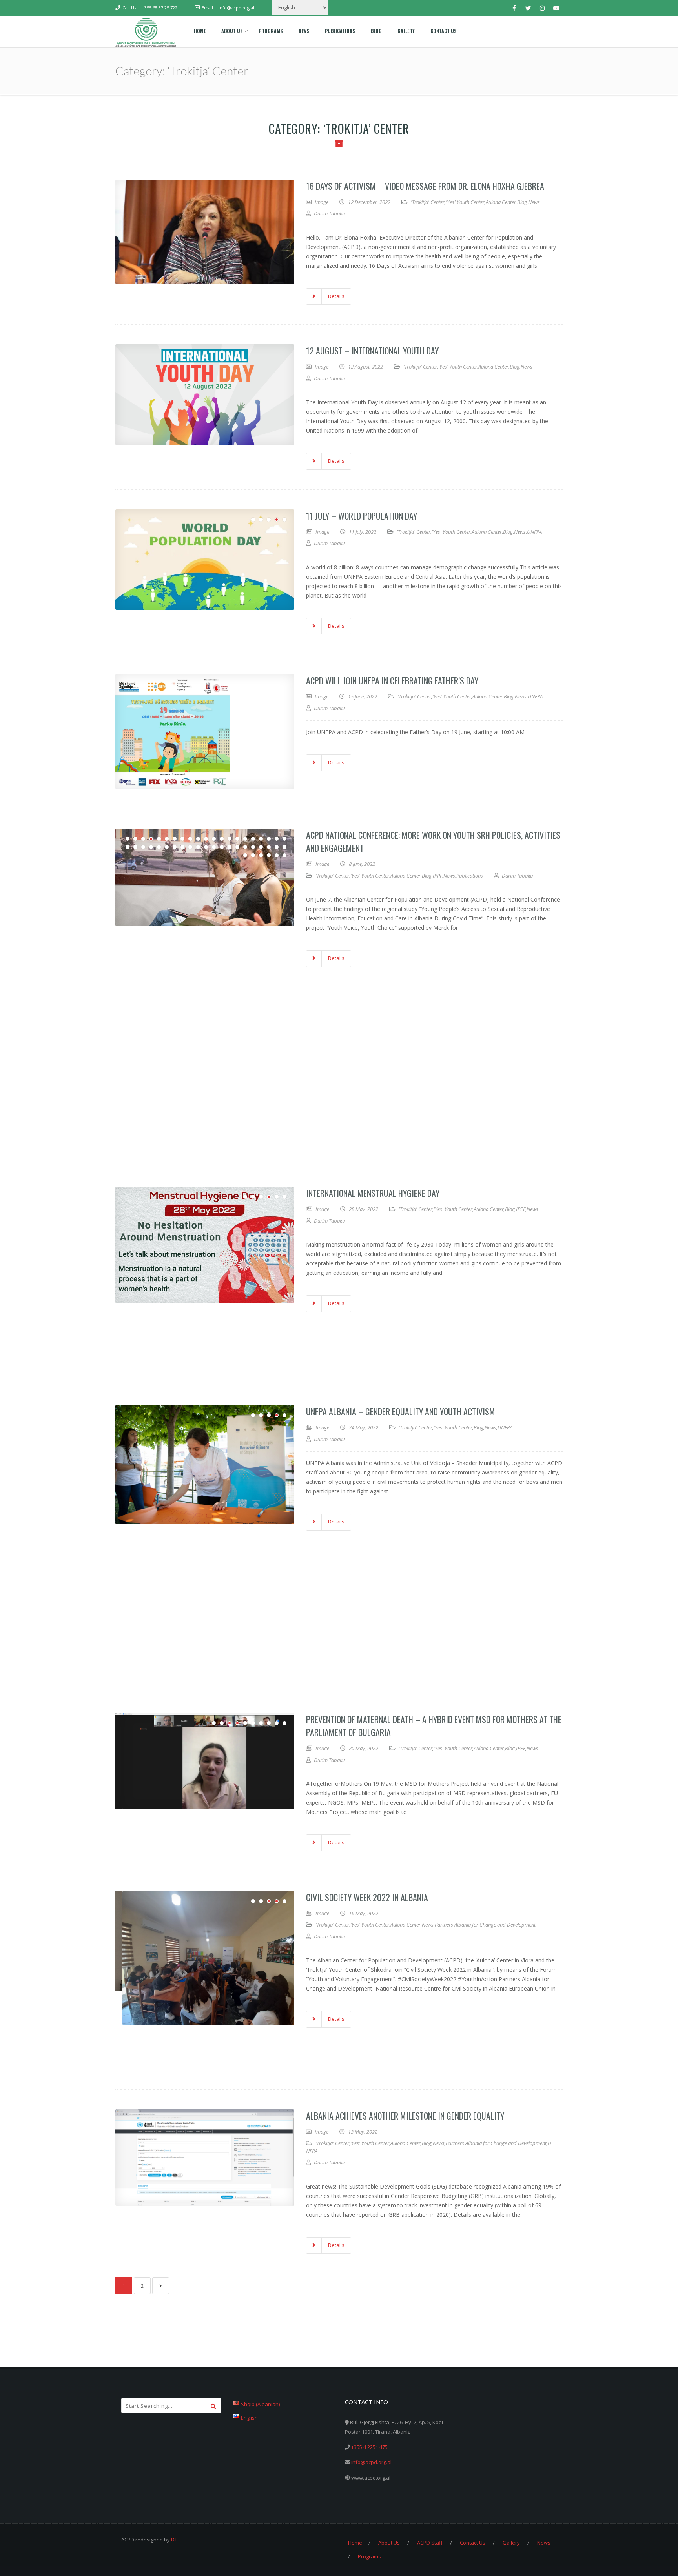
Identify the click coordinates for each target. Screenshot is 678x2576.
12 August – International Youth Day (372, 351)
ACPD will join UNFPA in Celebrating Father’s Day (392, 680)
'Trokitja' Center (428, 202)
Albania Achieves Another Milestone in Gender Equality (405, 2116)
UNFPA (534, 532)
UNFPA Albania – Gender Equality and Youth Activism (401, 1411)
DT (174, 2540)
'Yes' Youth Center (465, 202)
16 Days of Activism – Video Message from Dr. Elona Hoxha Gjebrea (425, 186)
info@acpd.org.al (236, 8)
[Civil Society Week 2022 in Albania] (205, 1941)
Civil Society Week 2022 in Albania (367, 1897)
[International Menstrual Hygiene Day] (205, 1246)
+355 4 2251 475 (369, 2447)
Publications (470, 876)
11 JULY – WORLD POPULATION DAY (362, 516)
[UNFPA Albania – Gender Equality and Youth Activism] (205, 1463)
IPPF (437, 876)
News (534, 202)
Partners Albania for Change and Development (485, 1925)
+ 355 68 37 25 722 (159, 8)
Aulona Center (501, 202)
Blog (522, 202)
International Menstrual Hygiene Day (373, 1193)
